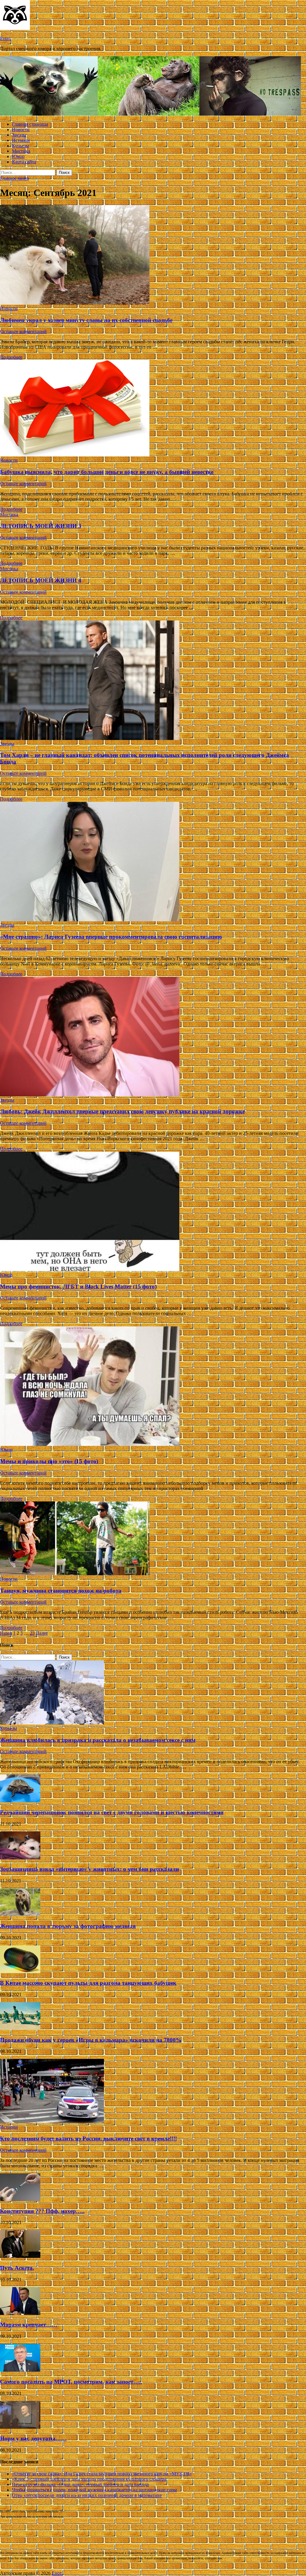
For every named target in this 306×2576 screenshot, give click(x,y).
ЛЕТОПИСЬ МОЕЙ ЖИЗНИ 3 (41, 526)
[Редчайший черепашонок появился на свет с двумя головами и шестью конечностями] (20, 1801)
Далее (42, 1633)
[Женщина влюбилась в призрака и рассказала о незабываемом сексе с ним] (52, 1723)
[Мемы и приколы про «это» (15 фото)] (153, 1387)
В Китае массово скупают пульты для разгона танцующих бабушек (88, 1983)
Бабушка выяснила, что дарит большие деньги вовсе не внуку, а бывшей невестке (107, 472)
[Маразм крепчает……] (20, 2313)
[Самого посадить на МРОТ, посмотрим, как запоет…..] (20, 2370)
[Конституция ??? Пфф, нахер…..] (20, 2199)
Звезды (19, 135)
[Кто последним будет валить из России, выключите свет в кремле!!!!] (52, 2121)
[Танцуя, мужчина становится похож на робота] (153, 1539)
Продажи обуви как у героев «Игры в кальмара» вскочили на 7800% (91, 2040)
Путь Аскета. (17, 2268)
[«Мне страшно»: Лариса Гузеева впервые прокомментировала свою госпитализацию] (153, 862)
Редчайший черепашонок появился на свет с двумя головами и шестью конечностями (112, 1812)
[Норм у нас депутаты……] (20, 2427)
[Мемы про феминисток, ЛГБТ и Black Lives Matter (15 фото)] (153, 1212)
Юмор (18, 156)
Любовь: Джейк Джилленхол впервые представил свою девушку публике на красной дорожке (122, 1111)
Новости (21, 130)
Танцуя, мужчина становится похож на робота (61, 1591)
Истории (21, 140)
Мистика (21, 151)
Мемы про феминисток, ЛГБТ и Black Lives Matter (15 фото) (78, 1287)
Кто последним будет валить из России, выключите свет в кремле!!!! (88, 2139)
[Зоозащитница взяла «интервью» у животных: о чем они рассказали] (20, 1858)
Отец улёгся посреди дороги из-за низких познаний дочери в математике (87, 2495)
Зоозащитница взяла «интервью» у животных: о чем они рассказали (89, 1869)
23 (32, 1633)
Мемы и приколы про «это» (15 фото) (49, 1461)
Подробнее (11, 357)
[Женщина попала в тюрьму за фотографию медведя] (20, 1914)
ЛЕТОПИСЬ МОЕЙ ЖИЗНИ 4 (41, 580)
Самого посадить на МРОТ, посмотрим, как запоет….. (71, 2382)
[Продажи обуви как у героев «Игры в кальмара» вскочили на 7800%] (20, 2028)
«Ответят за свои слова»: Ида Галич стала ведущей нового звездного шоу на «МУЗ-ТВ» (102, 2474)
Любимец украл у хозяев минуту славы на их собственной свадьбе (86, 320)
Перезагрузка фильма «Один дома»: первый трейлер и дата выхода (80, 2484)
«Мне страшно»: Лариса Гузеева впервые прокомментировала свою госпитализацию (111, 937)
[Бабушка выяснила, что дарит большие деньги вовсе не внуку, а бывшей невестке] (153, 409)
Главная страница (30, 124)
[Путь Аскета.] (20, 2256)
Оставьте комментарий (23, 331)
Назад (6, 1633)
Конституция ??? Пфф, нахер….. (42, 2211)
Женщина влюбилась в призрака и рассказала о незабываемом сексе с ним (98, 1740)
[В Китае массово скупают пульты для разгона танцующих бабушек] (20, 1972)
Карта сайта (24, 162)
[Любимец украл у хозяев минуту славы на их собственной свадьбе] (153, 255)
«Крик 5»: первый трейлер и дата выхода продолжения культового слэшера (89, 2479)
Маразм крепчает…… (29, 2325)
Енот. (6, 38)
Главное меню (14, 178)
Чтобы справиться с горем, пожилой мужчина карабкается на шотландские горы (94, 2490)
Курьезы (20, 146)
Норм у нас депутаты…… (33, 2438)
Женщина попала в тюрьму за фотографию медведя (68, 1926)
